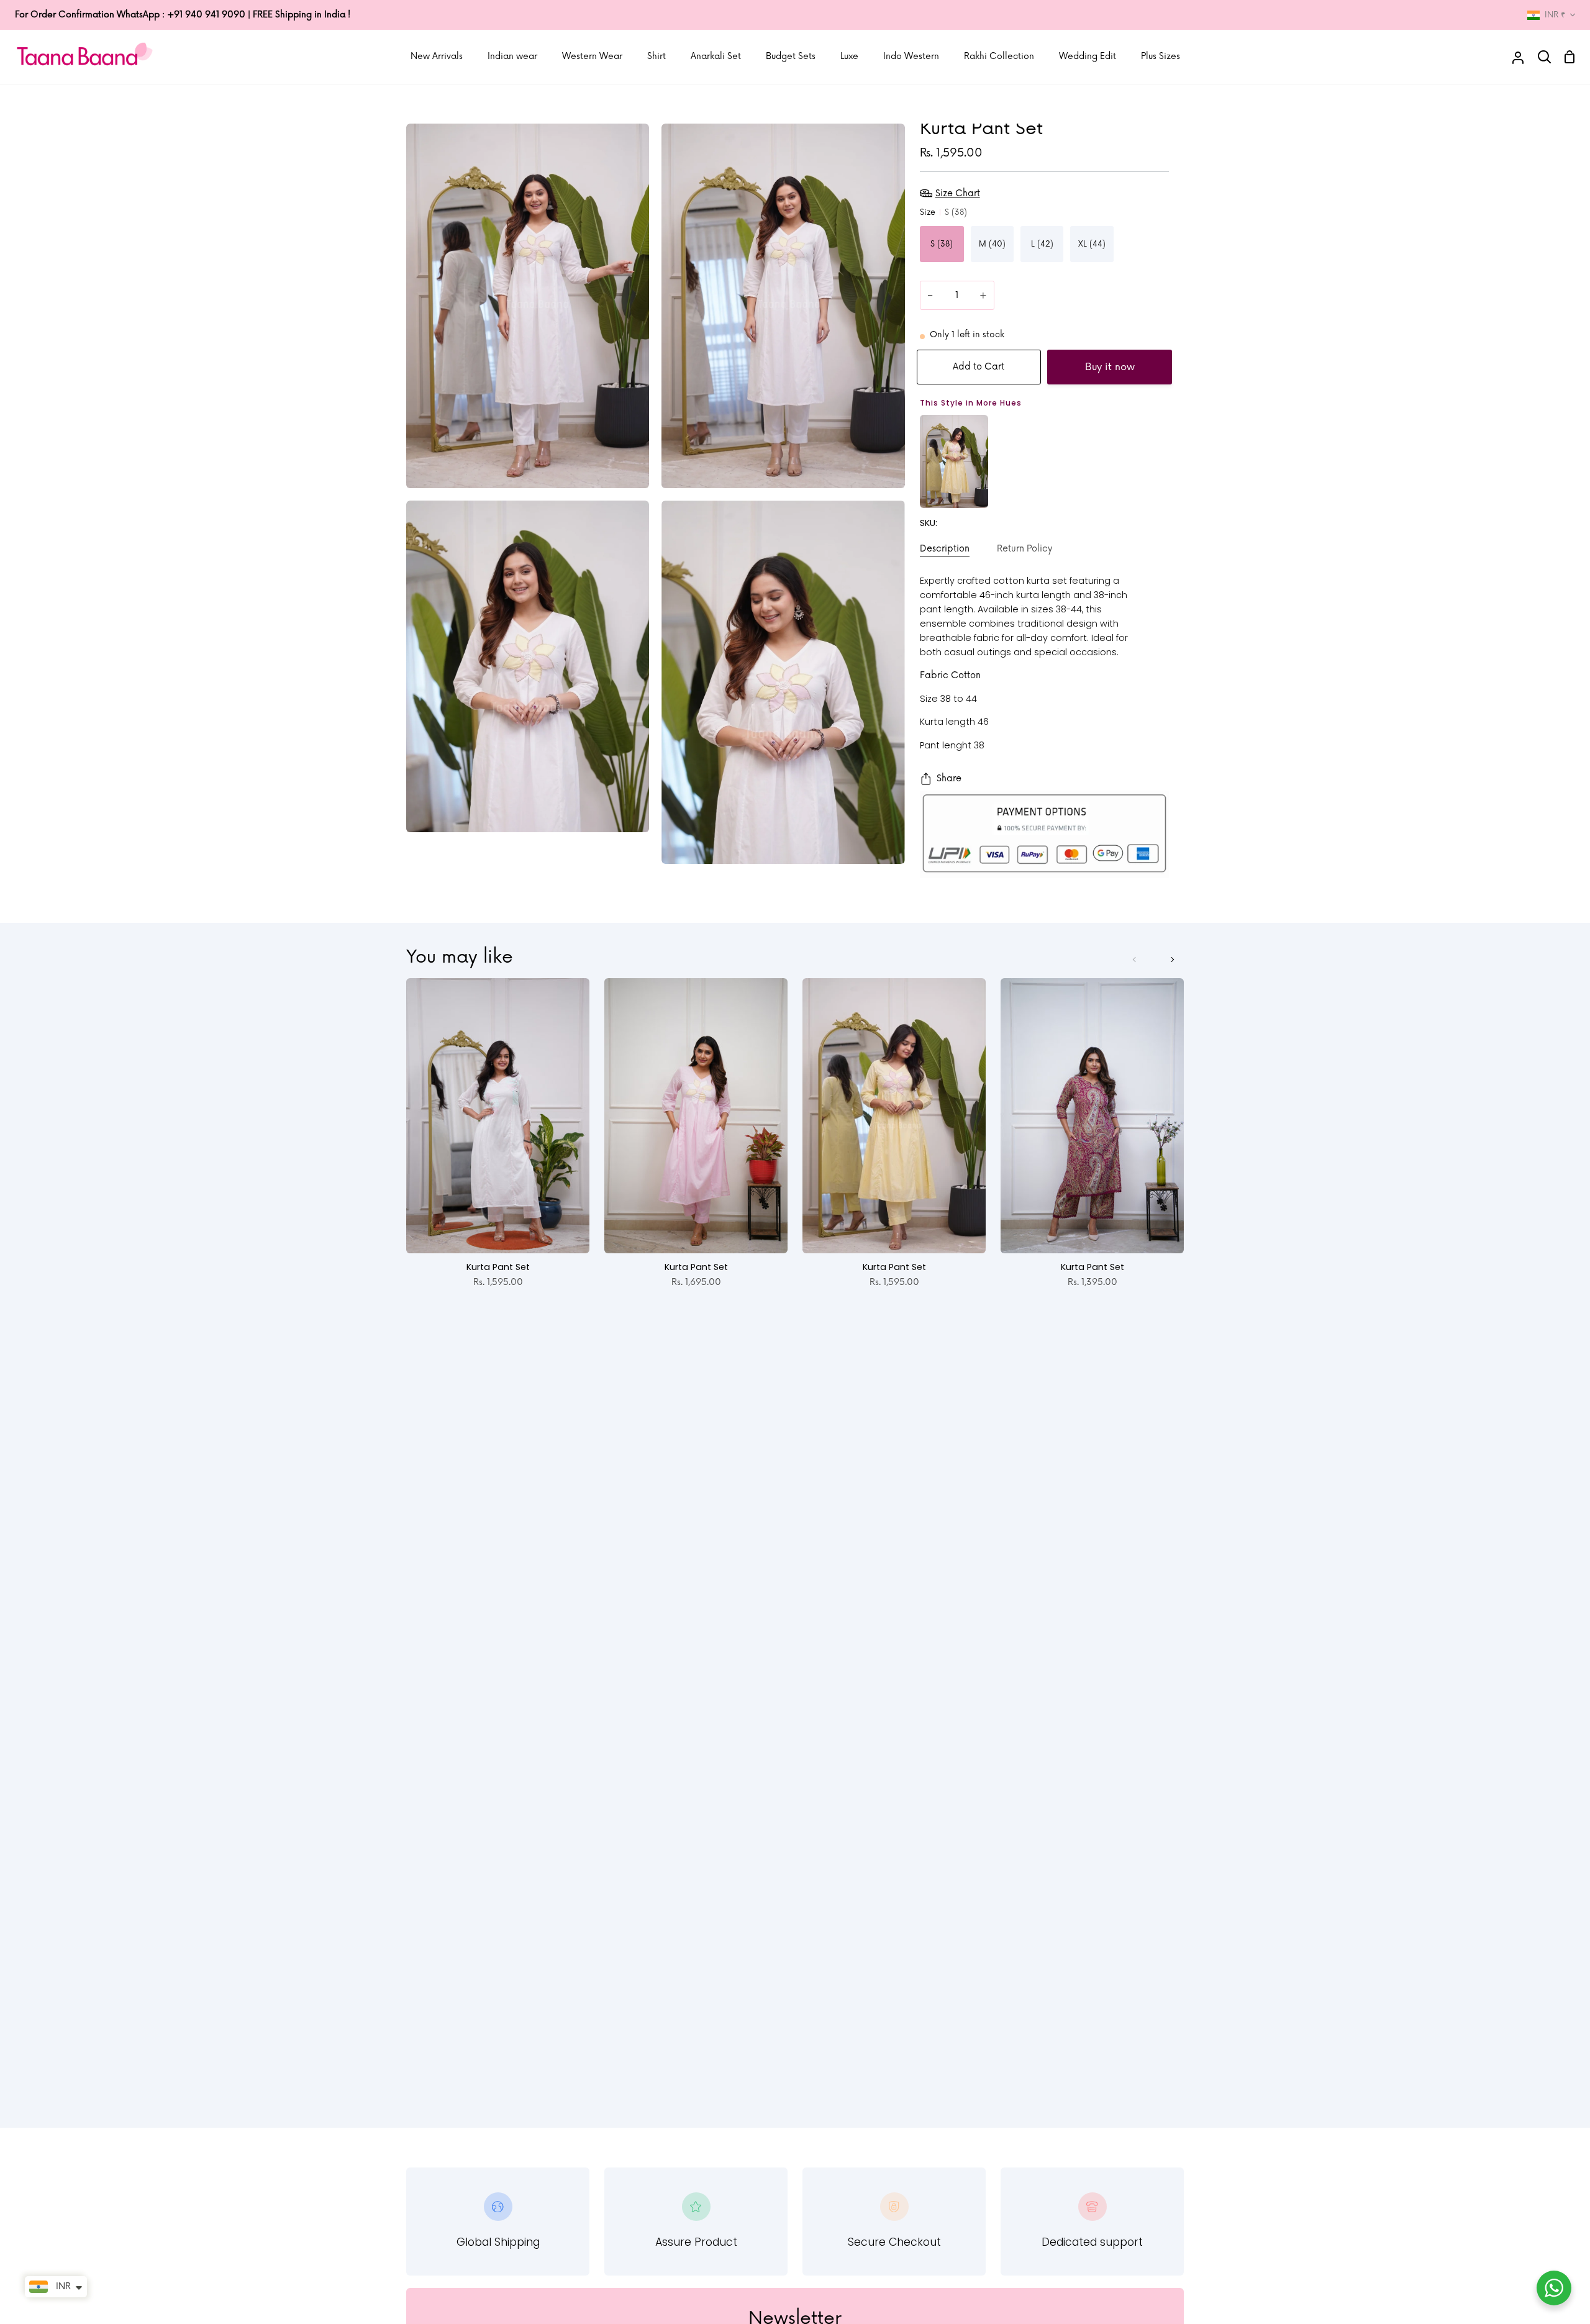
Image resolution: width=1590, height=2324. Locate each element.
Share (949, 778)
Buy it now (1110, 367)
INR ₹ (1555, 15)
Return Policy (1024, 549)
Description (945, 549)
